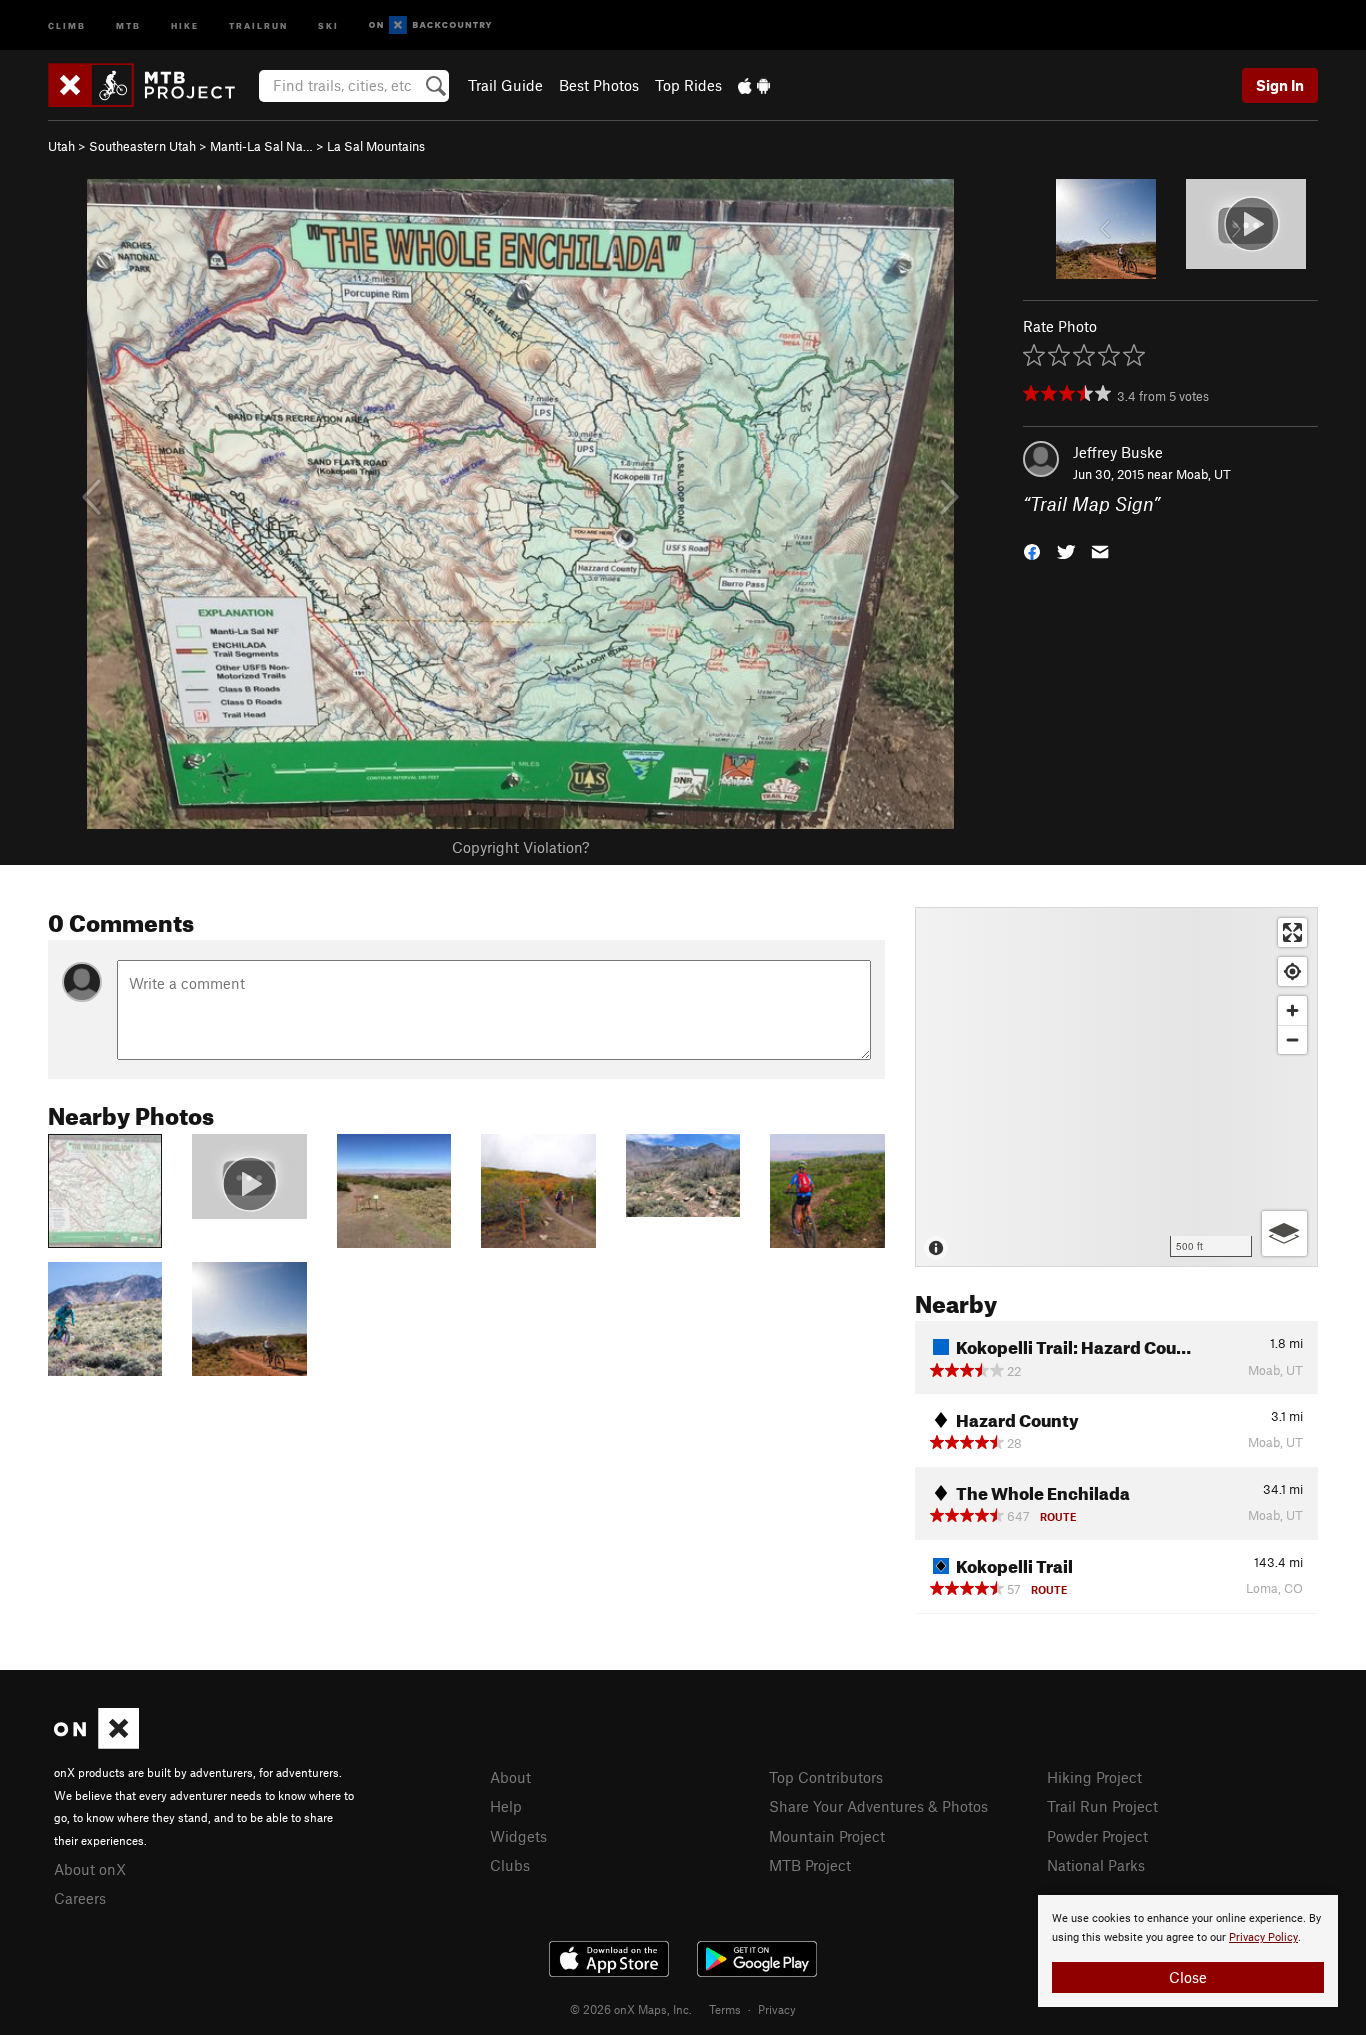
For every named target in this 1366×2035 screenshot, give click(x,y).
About (510, 1777)
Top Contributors (826, 1777)
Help (506, 1806)
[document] (1188, 1951)
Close (1188, 1977)
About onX (90, 1869)
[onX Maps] (96, 1743)
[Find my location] (1292, 971)
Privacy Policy (1263, 1937)
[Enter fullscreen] (1292, 932)
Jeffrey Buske (1118, 452)
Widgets (518, 1836)
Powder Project (1097, 1836)
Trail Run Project (1102, 1806)
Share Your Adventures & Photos (878, 1806)
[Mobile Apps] (754, 85)
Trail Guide (505, 85)
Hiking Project (1094, 1777)
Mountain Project (827, 1836)
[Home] (151, 85)
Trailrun (258, 24)
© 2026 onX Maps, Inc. (631, 2009)
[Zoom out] (1292, 1039)
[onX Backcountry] (430, 25)
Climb (67, 24)
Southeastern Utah (142, 146)
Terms (725, 2009)
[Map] (1116, 1087)
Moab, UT (1203, 474)
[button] (1032, 550)
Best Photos (599, 85)
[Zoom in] (1292, 1010)
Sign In (1280, 85)
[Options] (1284, 1233)
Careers (80, 1898)
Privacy (777, 2009)
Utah (61, 146)
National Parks (1096, 1865)
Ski (328, 24)
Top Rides (688, 85)
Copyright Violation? (520, 847)
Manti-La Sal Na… (261, 146)
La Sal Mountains (376, 146)
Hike (185, 24)
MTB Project (810, 1865)
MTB (128, 24)
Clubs (510, 1865)
